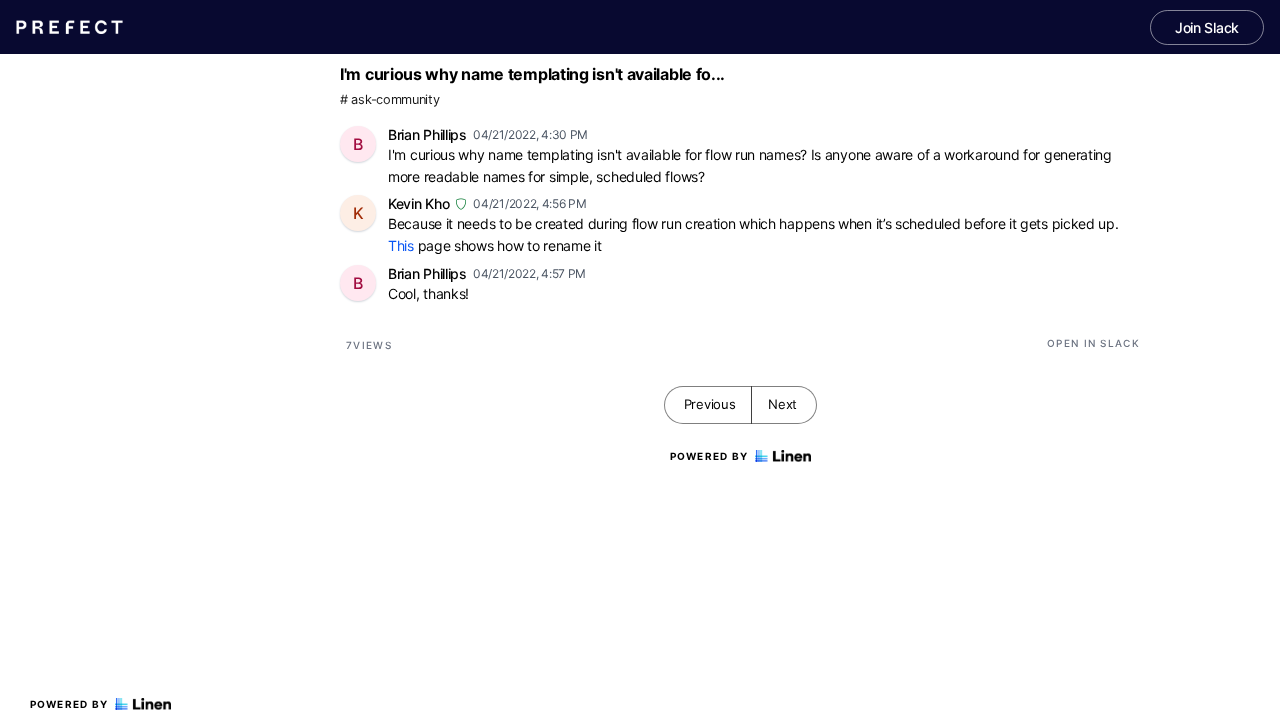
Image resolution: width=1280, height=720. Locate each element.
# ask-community (390, 99)
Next (782, 404)
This (401, 245)
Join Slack (1207, 27)
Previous (710, 404)
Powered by (69, 704)
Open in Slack (1093, 343)
